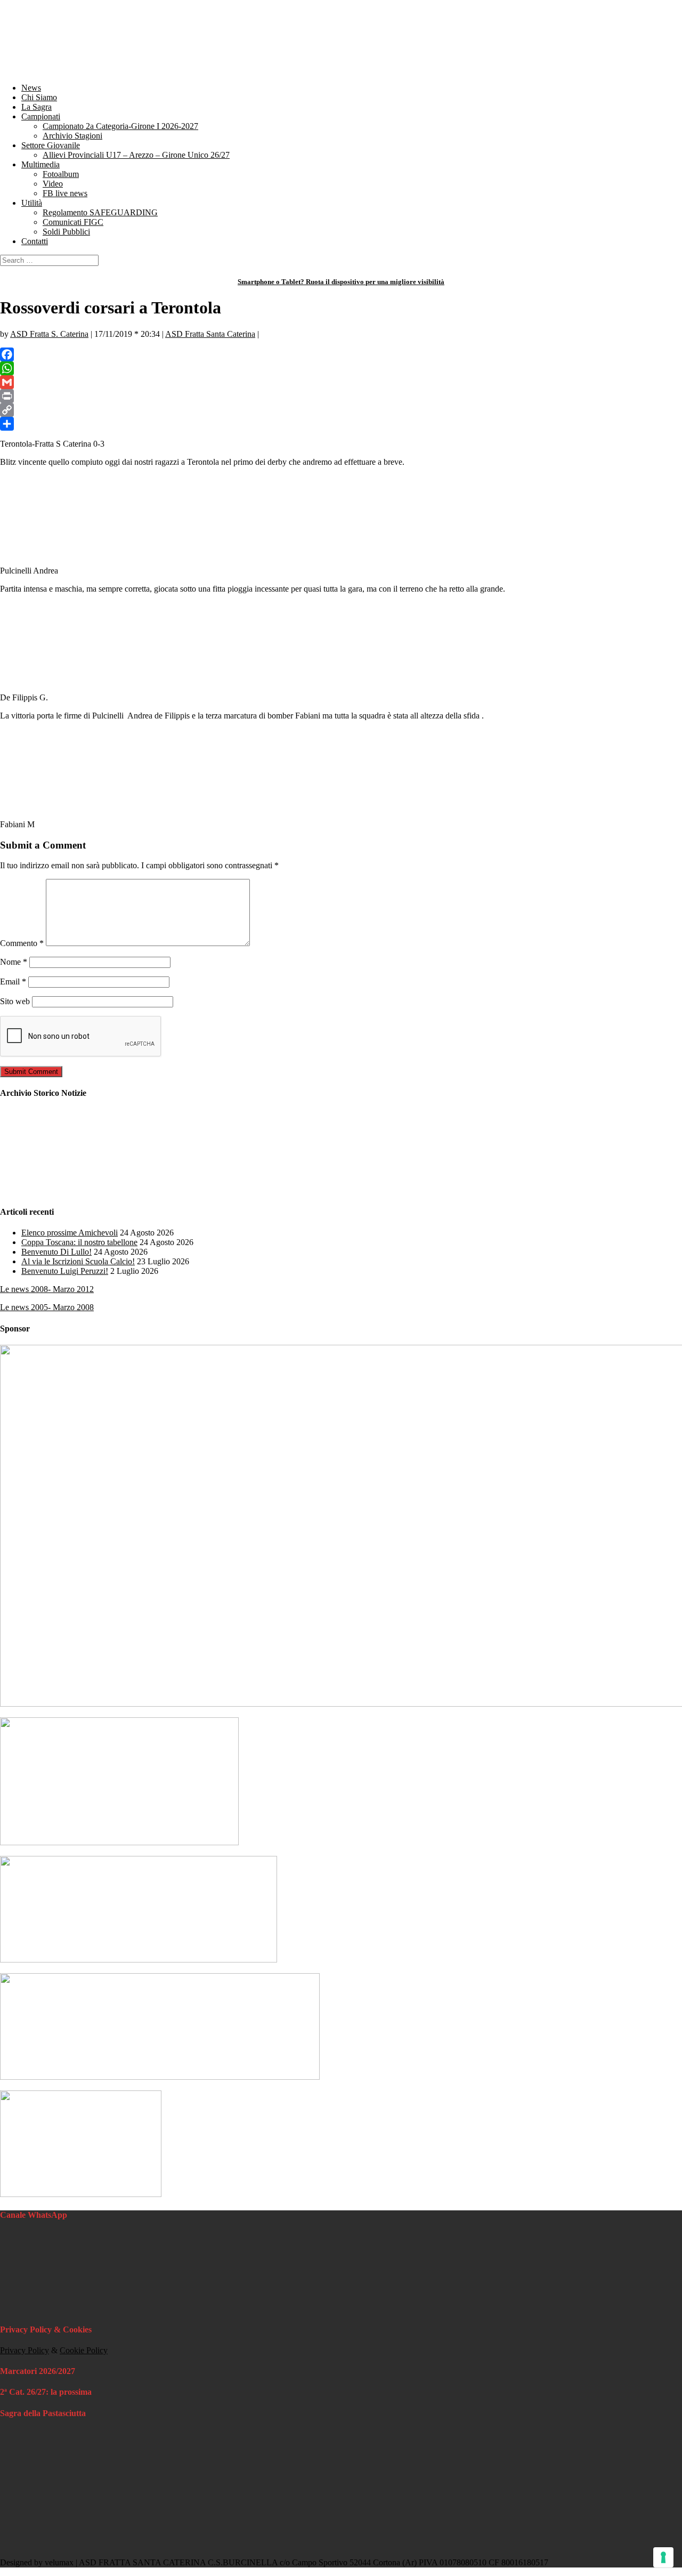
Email (13, 982)
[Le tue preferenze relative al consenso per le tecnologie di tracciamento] (663, 2557)
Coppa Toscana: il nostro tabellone (79, 1242)
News (31, 88)
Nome (14, 962)
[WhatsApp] (341, 368)
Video (53, 184)
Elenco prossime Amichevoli (70, 1233)
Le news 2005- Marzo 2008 (47, 1307)
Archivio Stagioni (72, 136)
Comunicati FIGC (73, 222)
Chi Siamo (39, 97)
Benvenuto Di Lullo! (56, 1252)
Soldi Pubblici (66, 232)
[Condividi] (341, 424)
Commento (22, 943)
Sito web (15, 1001)
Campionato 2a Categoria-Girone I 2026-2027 (120, 126)
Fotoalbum (61, 174)
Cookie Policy (84, 2350)
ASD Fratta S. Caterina (49, 334)
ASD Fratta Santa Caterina (210, 334)
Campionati (41, 116)
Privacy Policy (25, 2350)
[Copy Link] (341, 410)
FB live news (65, 193)
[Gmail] (341, 382)
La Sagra (36, 107)
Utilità (32, 203)
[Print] (341, 396)
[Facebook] (341, 354)
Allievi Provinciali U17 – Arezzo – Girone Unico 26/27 (136, 155)
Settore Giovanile (51, 145)
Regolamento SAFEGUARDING (100, 212)
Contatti (35, 241)
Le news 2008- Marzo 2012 (47, 1289)
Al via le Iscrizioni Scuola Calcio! (78, 1261)
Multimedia (40, 164)
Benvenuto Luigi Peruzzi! (65, 1271)
